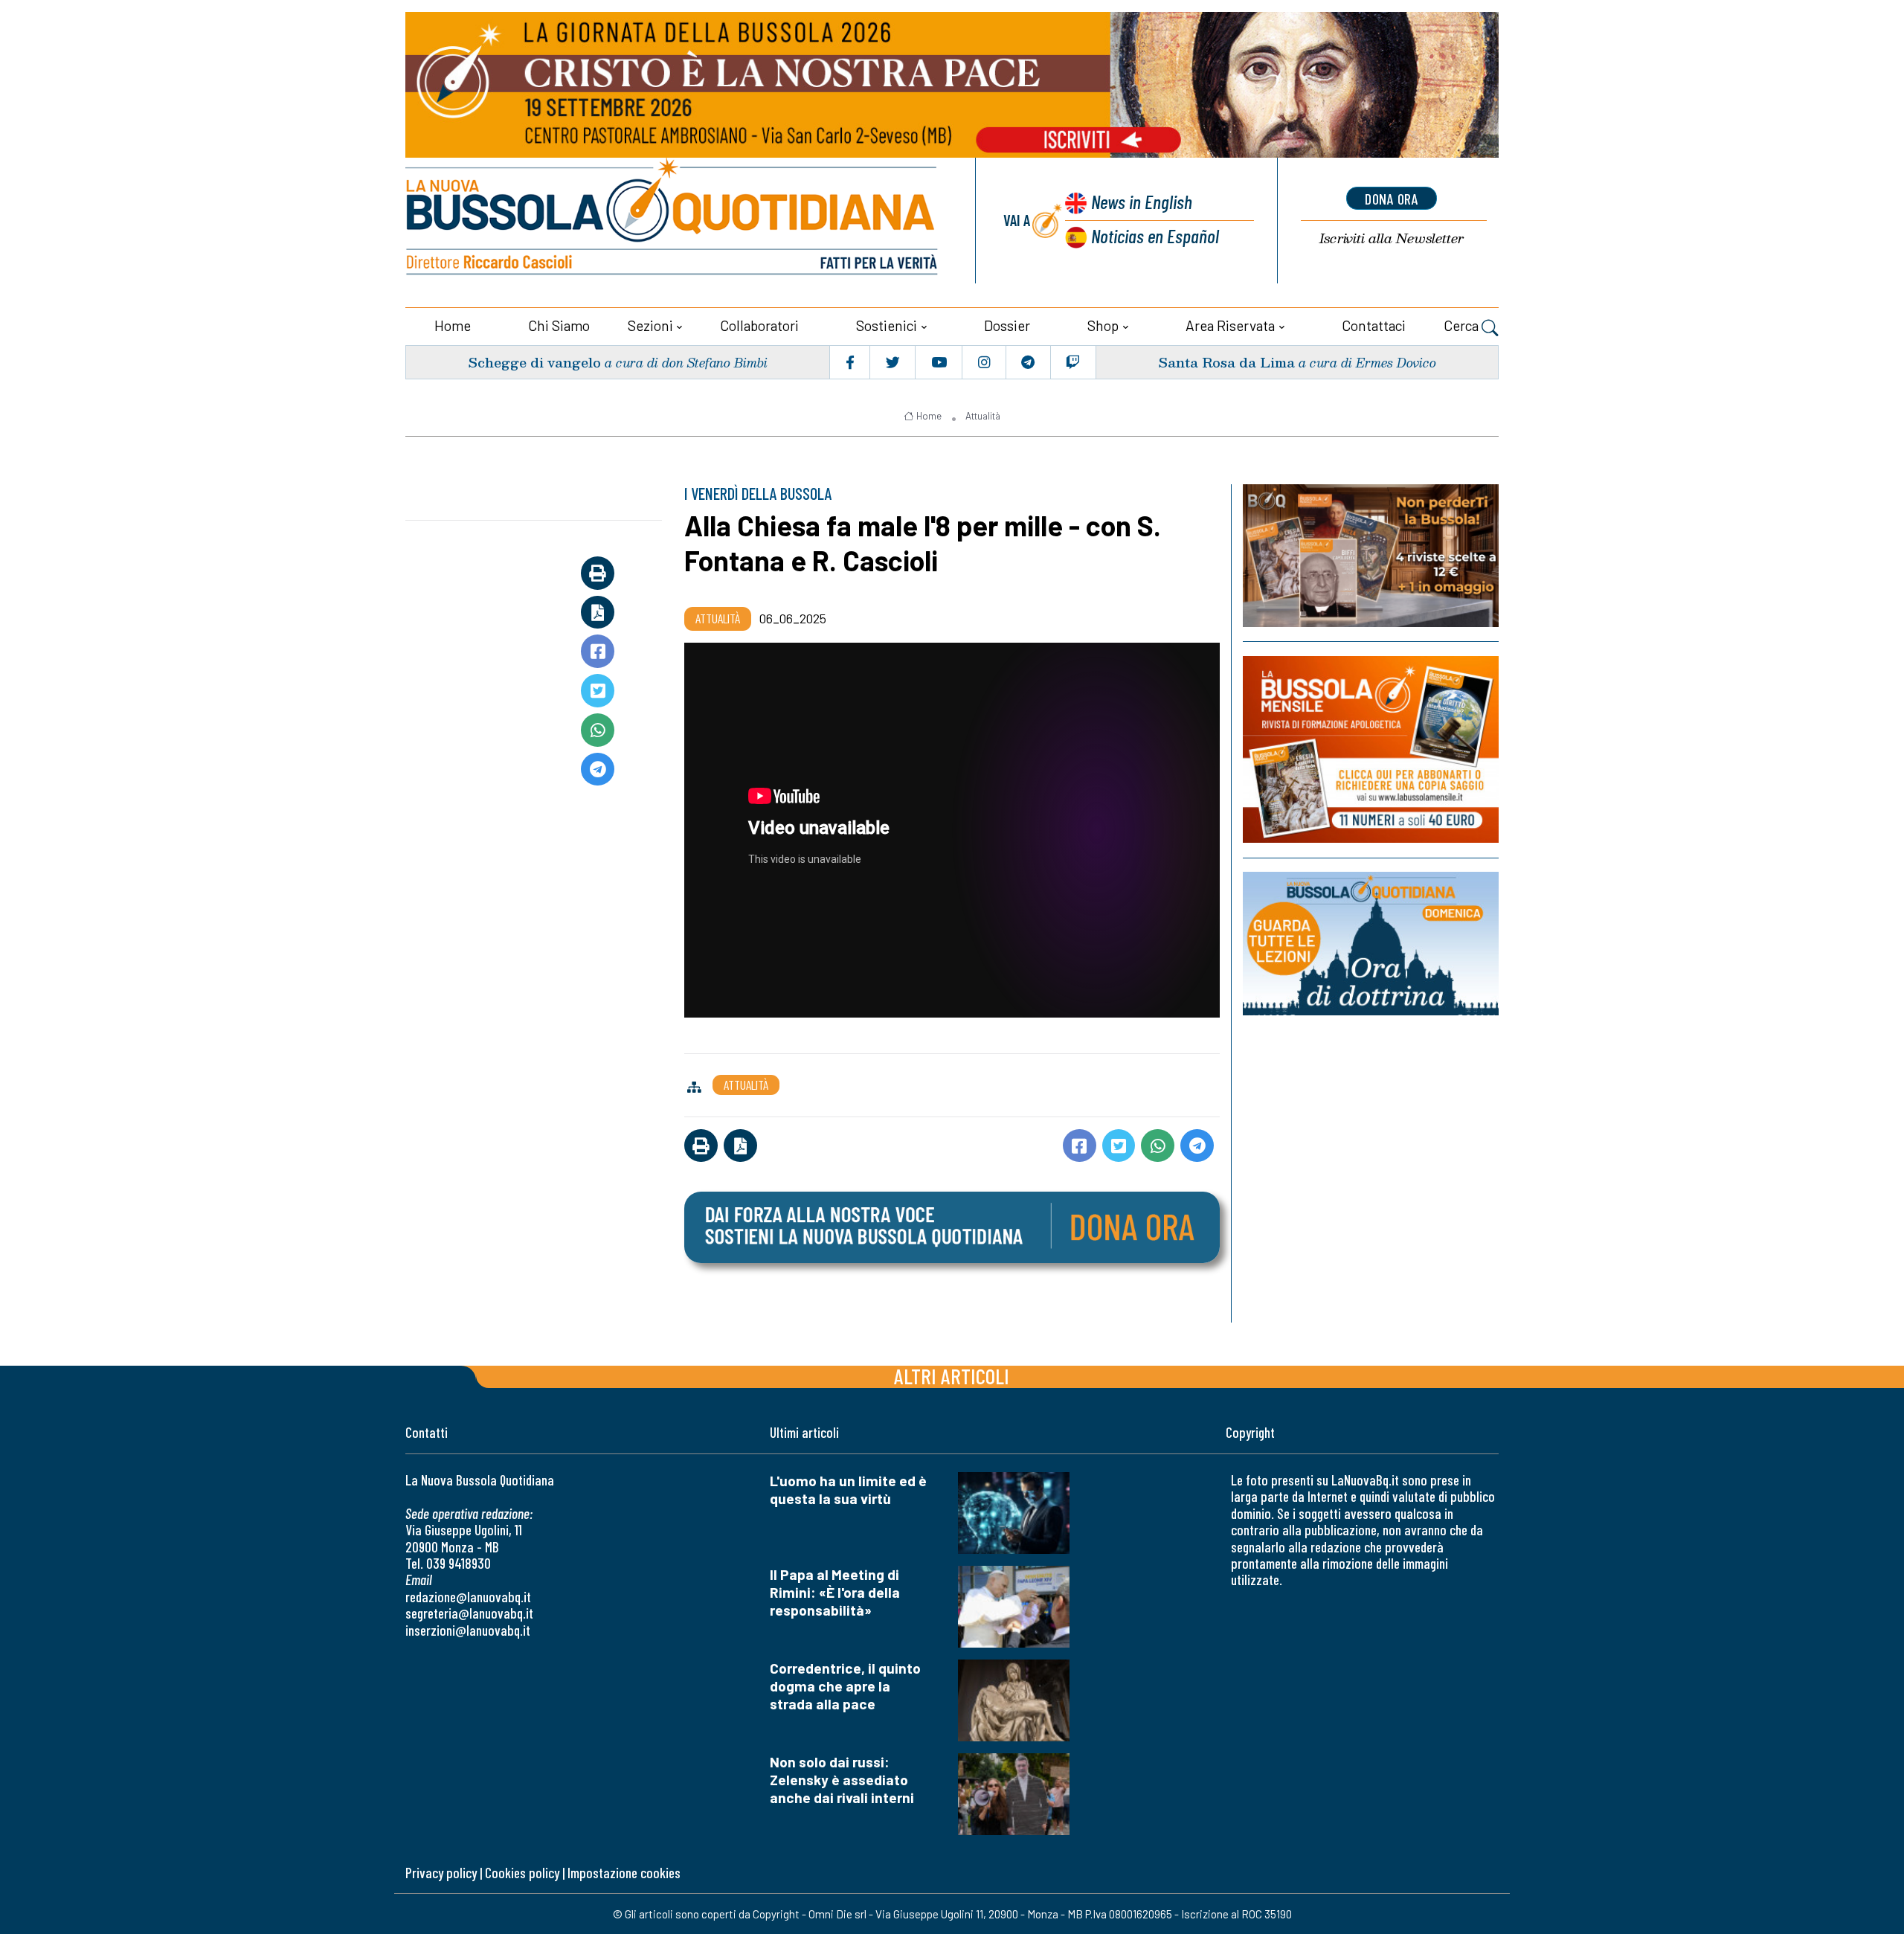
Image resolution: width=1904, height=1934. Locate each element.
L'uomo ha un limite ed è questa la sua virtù (848, 1490)
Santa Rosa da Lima (1226, 362)
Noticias (1155, 235)
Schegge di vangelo (534, 362)
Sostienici (887, 325)
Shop (1103, 325)
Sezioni (650, 325)
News (1142, 201)
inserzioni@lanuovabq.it (468, 1630)
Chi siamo (559, 325)
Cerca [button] (1463, 325)
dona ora (1392, 199)
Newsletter (1392, 238)
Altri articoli (952, 1376)
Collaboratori (759, 325)
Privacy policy (441, 1873)
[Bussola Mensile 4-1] (1371, 556)
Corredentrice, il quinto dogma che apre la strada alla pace (845, 1686)
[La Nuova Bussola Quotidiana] (673, 221)
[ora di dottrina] (1371, 944)
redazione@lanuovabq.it (468, 1597)
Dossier (1007, 325)
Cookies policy (522, 1873)
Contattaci (1374, 325)
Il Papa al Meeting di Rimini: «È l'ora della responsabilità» (835, 1592)
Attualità (983, 416)
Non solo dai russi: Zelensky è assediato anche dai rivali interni (842, 1780)
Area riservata (1230, 325)
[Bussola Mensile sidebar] (1371, 749)
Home (453, 325)
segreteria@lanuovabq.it (469, 1613)
